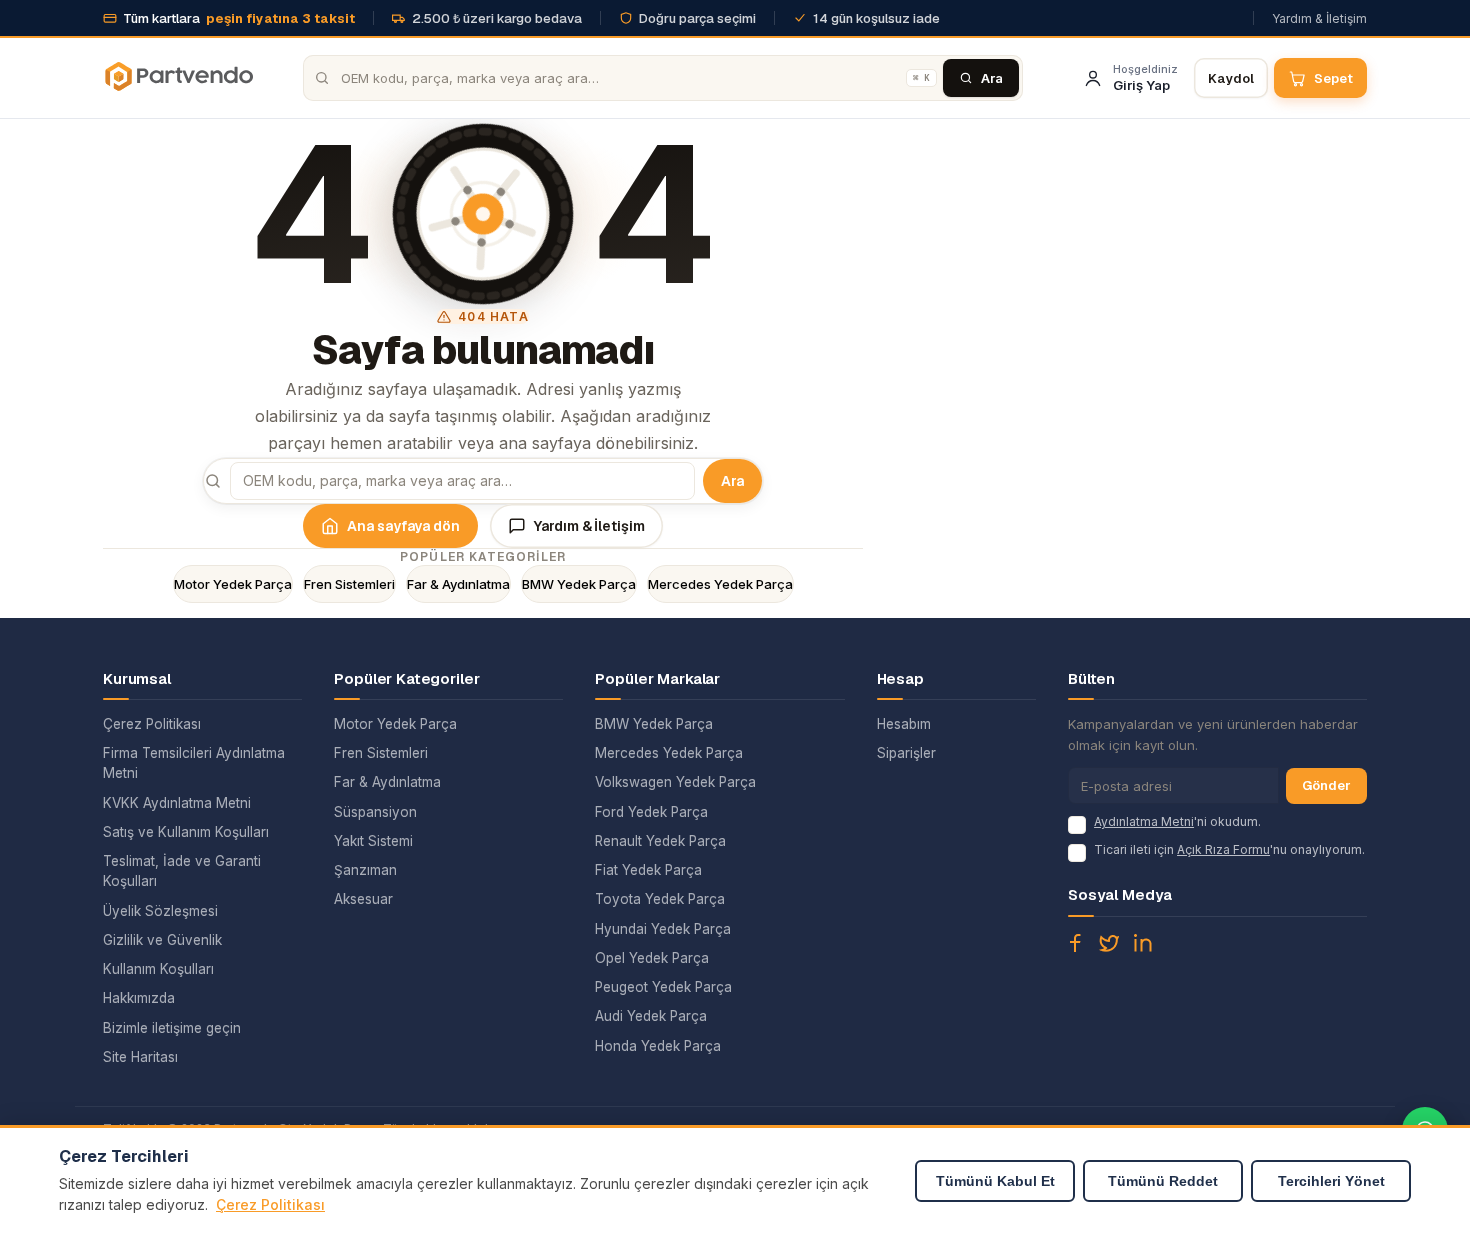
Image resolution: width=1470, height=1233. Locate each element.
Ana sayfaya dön (403, 526)
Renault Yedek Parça (660, 841)
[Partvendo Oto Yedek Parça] (178, 78)
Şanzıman (365, 870)
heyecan (1109, 943)
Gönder (1326, 785)
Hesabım (904, 724)
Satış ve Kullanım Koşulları (186, 832)
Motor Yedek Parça (233, 584)
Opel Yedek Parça (652, 958)
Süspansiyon (375, 812)
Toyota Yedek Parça (660, 899)
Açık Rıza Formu (1223, 849)
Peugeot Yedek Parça (663, 987)
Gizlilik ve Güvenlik (162, 940)
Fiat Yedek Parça (648, 870)
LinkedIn (1143, 943)
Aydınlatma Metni (1144, 821)
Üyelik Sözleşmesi (160, 911)
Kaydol (1231, 78)
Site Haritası (140, 1057)
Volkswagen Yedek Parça (675, 782)
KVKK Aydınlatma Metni (177, 803)
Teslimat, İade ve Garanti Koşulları (182, 871)
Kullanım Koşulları (158, 969)
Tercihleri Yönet (1331, 1181)
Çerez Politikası (152, 724)
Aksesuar (363, 899)
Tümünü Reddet (1163, 1181)
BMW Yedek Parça (579, 584)
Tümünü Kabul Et (995, 1181)
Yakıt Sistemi (373, 841)
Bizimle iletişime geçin (172, 1028)
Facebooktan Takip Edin (1075, 943)
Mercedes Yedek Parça (720, 584)
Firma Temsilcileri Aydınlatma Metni (194, 763)
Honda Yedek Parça (658, 1046)
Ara (732, 481)
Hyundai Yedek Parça (663, 929)
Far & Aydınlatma (458, 584)
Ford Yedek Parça (651, 812)
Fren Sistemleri (349, 584)
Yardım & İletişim (1319, 18)
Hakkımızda (139, 998)
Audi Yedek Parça (651, 1016)
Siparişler (906, 753)
